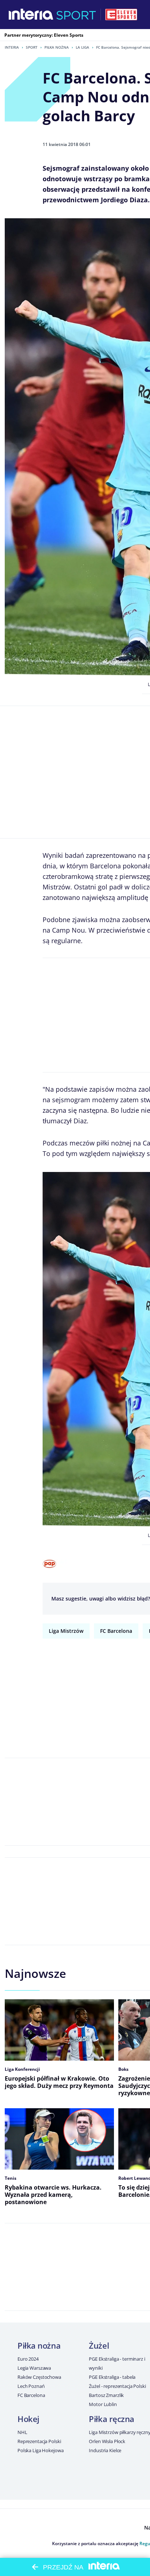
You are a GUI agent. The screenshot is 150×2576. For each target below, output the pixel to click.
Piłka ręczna (112, 2419)
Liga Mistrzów (66, 1631)
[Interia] (31, 15)
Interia (12, 47)
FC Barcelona (116, 1631)
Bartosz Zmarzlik (106, 2395)
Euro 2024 (28, 2359)
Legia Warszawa (34, 2368)
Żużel (99, 2345)
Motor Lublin (103, 2404)
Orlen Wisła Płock (107, 2441)
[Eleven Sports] (121, 15)
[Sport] (76, 15)
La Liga (82, 47)
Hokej (28, 2419)
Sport (32, 47)
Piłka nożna (57, 47)
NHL (22, 2432)
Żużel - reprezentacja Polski (117, 2386)
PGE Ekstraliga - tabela (112, 2377)
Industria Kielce (105, 2450)
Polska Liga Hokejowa (40, 2450)
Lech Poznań (31, 2386)
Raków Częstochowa (39, 2377)
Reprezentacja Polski (39, 2441)
